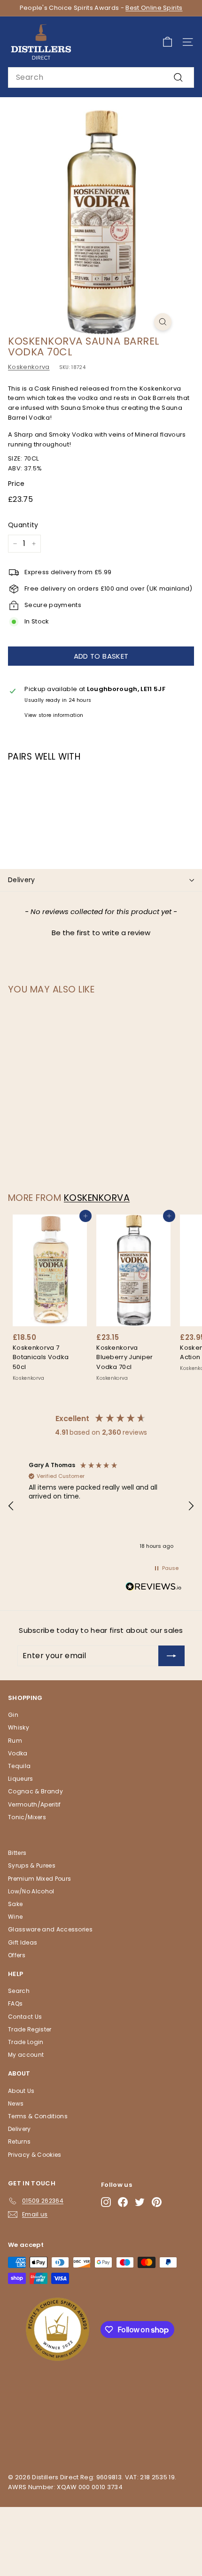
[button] (101, 931)
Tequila (19, 1766)
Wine (15, 1917)
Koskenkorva (29, 367)
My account (26, 2055)
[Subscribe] (171, 1656)
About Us (21, 2091)
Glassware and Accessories (50, 1929)
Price (16, 484)
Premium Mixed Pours (39, 1879)
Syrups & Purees (32, 1865)
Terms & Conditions (38, 2116)
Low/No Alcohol (31, 1891)
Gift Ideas (23, 1942)
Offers (17, 1955)
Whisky (19, 1727)
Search (19, 1991)
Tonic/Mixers (27, 1817)
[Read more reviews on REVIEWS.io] (154, 1588)
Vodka (18, 1753)
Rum (15, 1741)
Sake (15, 1904)
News (16, 2103)
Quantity (23, 525)
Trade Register (30, 2029)
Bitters (17, 1853)
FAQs (15, 2003)
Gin (13, 1715)
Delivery (22, 880)
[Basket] (167, 42)
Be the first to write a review (101, 933)
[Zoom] (163, 322)
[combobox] (101, 77)
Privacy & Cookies (35, 2155)
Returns (19, 2142)
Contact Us (25, 2017)
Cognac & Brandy (35, 1791)
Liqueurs (21, 1779)
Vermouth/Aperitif (35, 1804)
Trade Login (26, 2042)
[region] (101, 1506)
